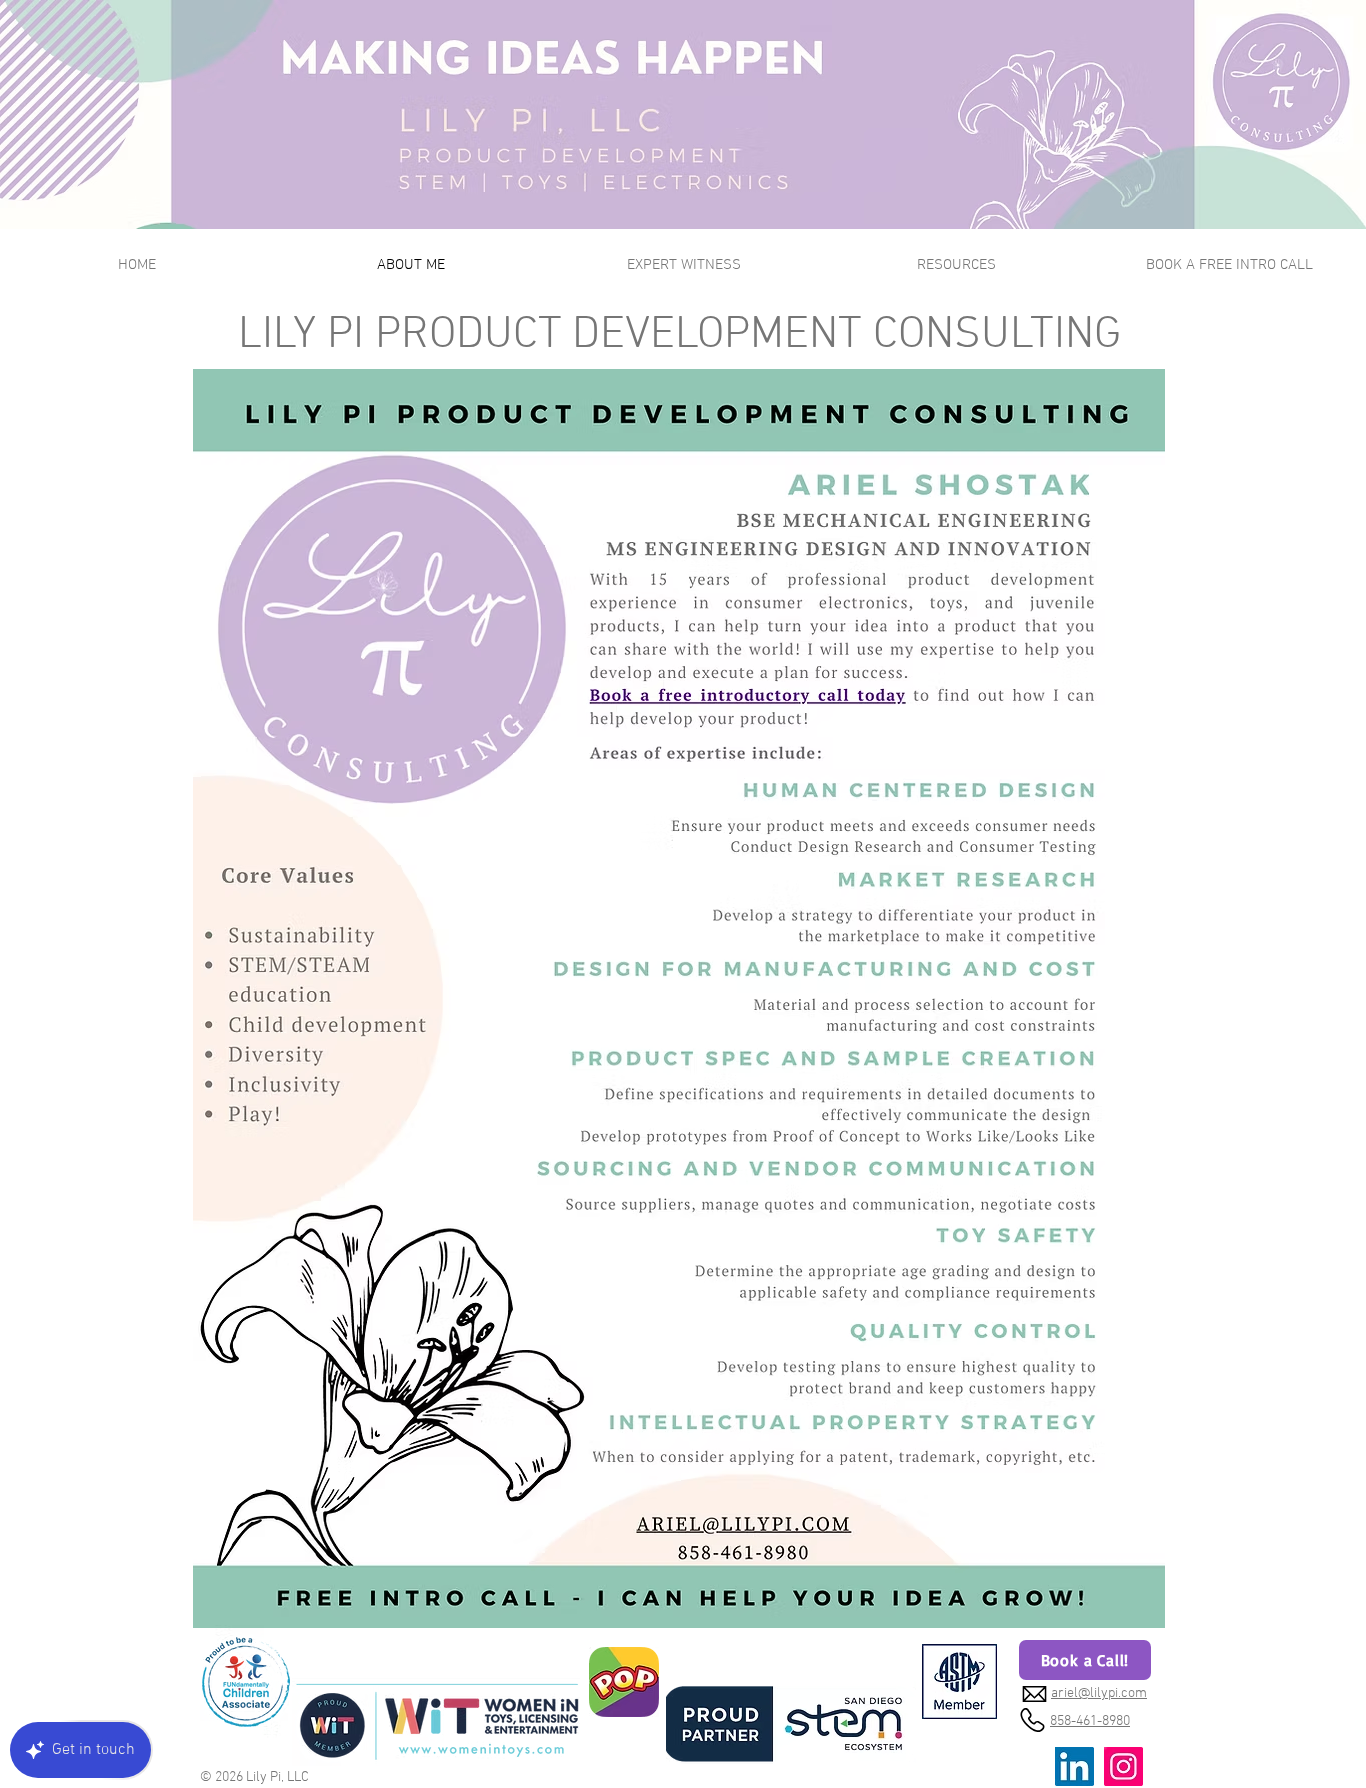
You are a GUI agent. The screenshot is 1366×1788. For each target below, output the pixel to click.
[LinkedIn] (1074, 1766)
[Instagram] (1123, 1766)
